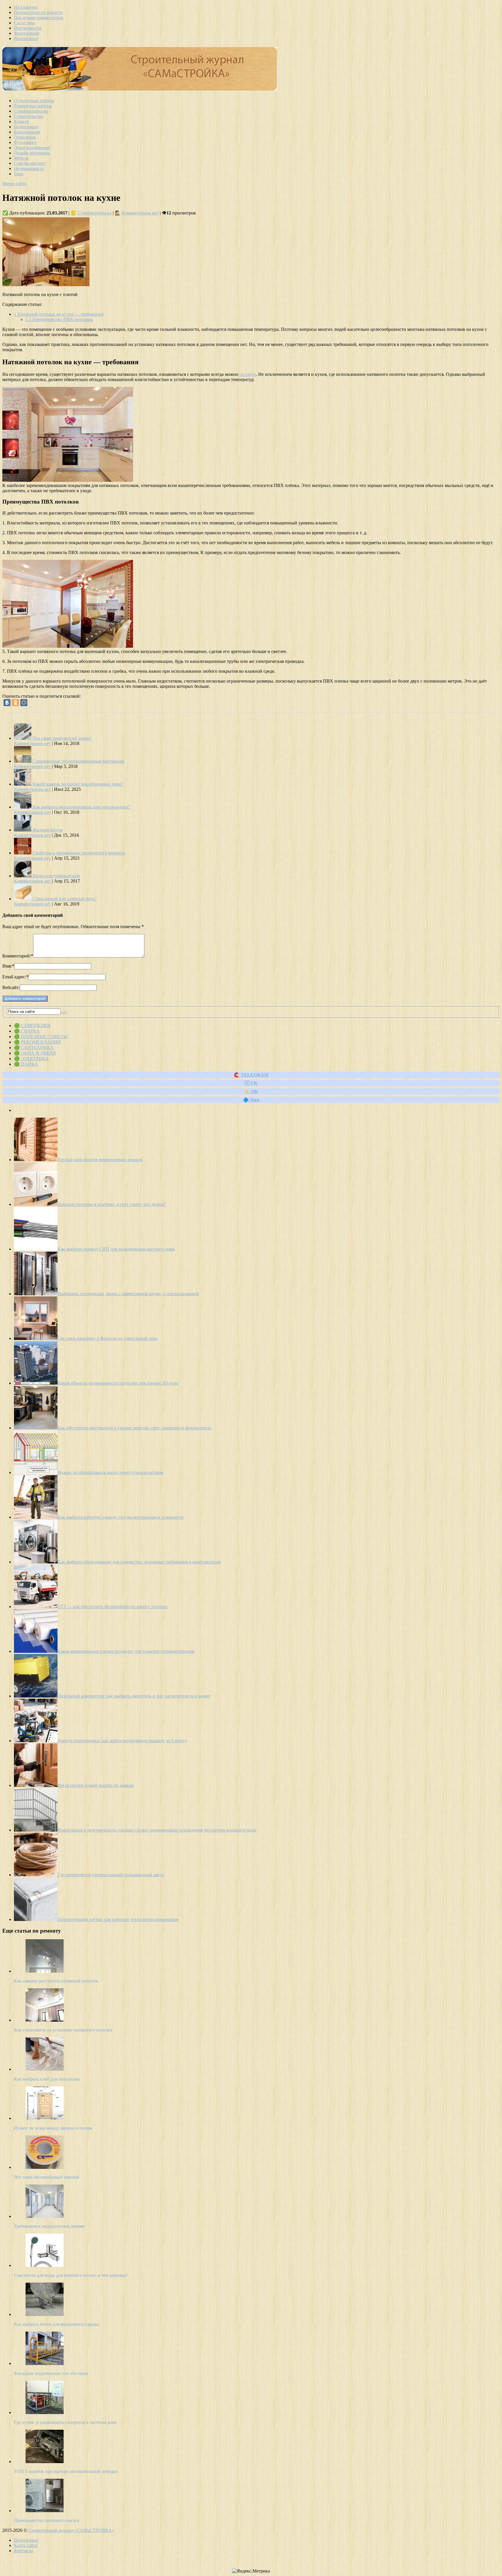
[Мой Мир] (24, 703)
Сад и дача (24, 23)
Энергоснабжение (32, 148)
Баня (19, 174)
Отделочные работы (34, 101)
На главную (26, 7)
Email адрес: (15, 977)
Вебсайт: (11, 987)
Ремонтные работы (33, 106)
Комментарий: (18, 956)
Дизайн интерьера (32, 153)
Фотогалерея (27, 33)
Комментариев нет (140, 213)
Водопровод (26, 127)
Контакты (24, 2551)
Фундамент (25, 142)
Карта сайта (26, 2545)
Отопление (25, 137)
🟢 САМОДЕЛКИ (32, 1025)
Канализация (27, 132)
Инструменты (28, 28)
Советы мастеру (30, 163)
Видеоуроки (26, 38)
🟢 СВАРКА (27, 1031)
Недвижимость (29, 168)
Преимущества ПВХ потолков (59, 319)
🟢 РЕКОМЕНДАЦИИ (37, 1042)
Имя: (8, 966)
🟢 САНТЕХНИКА (34, 1048)
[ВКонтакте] (7, 703)
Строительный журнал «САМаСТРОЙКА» (71, 2530)
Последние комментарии (39, 18)
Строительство (29, 116)
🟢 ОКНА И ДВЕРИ (35, 1053)
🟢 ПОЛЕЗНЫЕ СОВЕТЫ (41, 1037)
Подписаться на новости (38, 12)
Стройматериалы (31, 111)
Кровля (21, 121)
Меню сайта (14, 184)
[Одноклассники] (15, 703)
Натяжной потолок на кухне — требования (59, 314)
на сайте (248, 374)
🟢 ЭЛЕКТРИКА (31, 1059)
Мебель (21, 158)
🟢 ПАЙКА (26, 1064)
